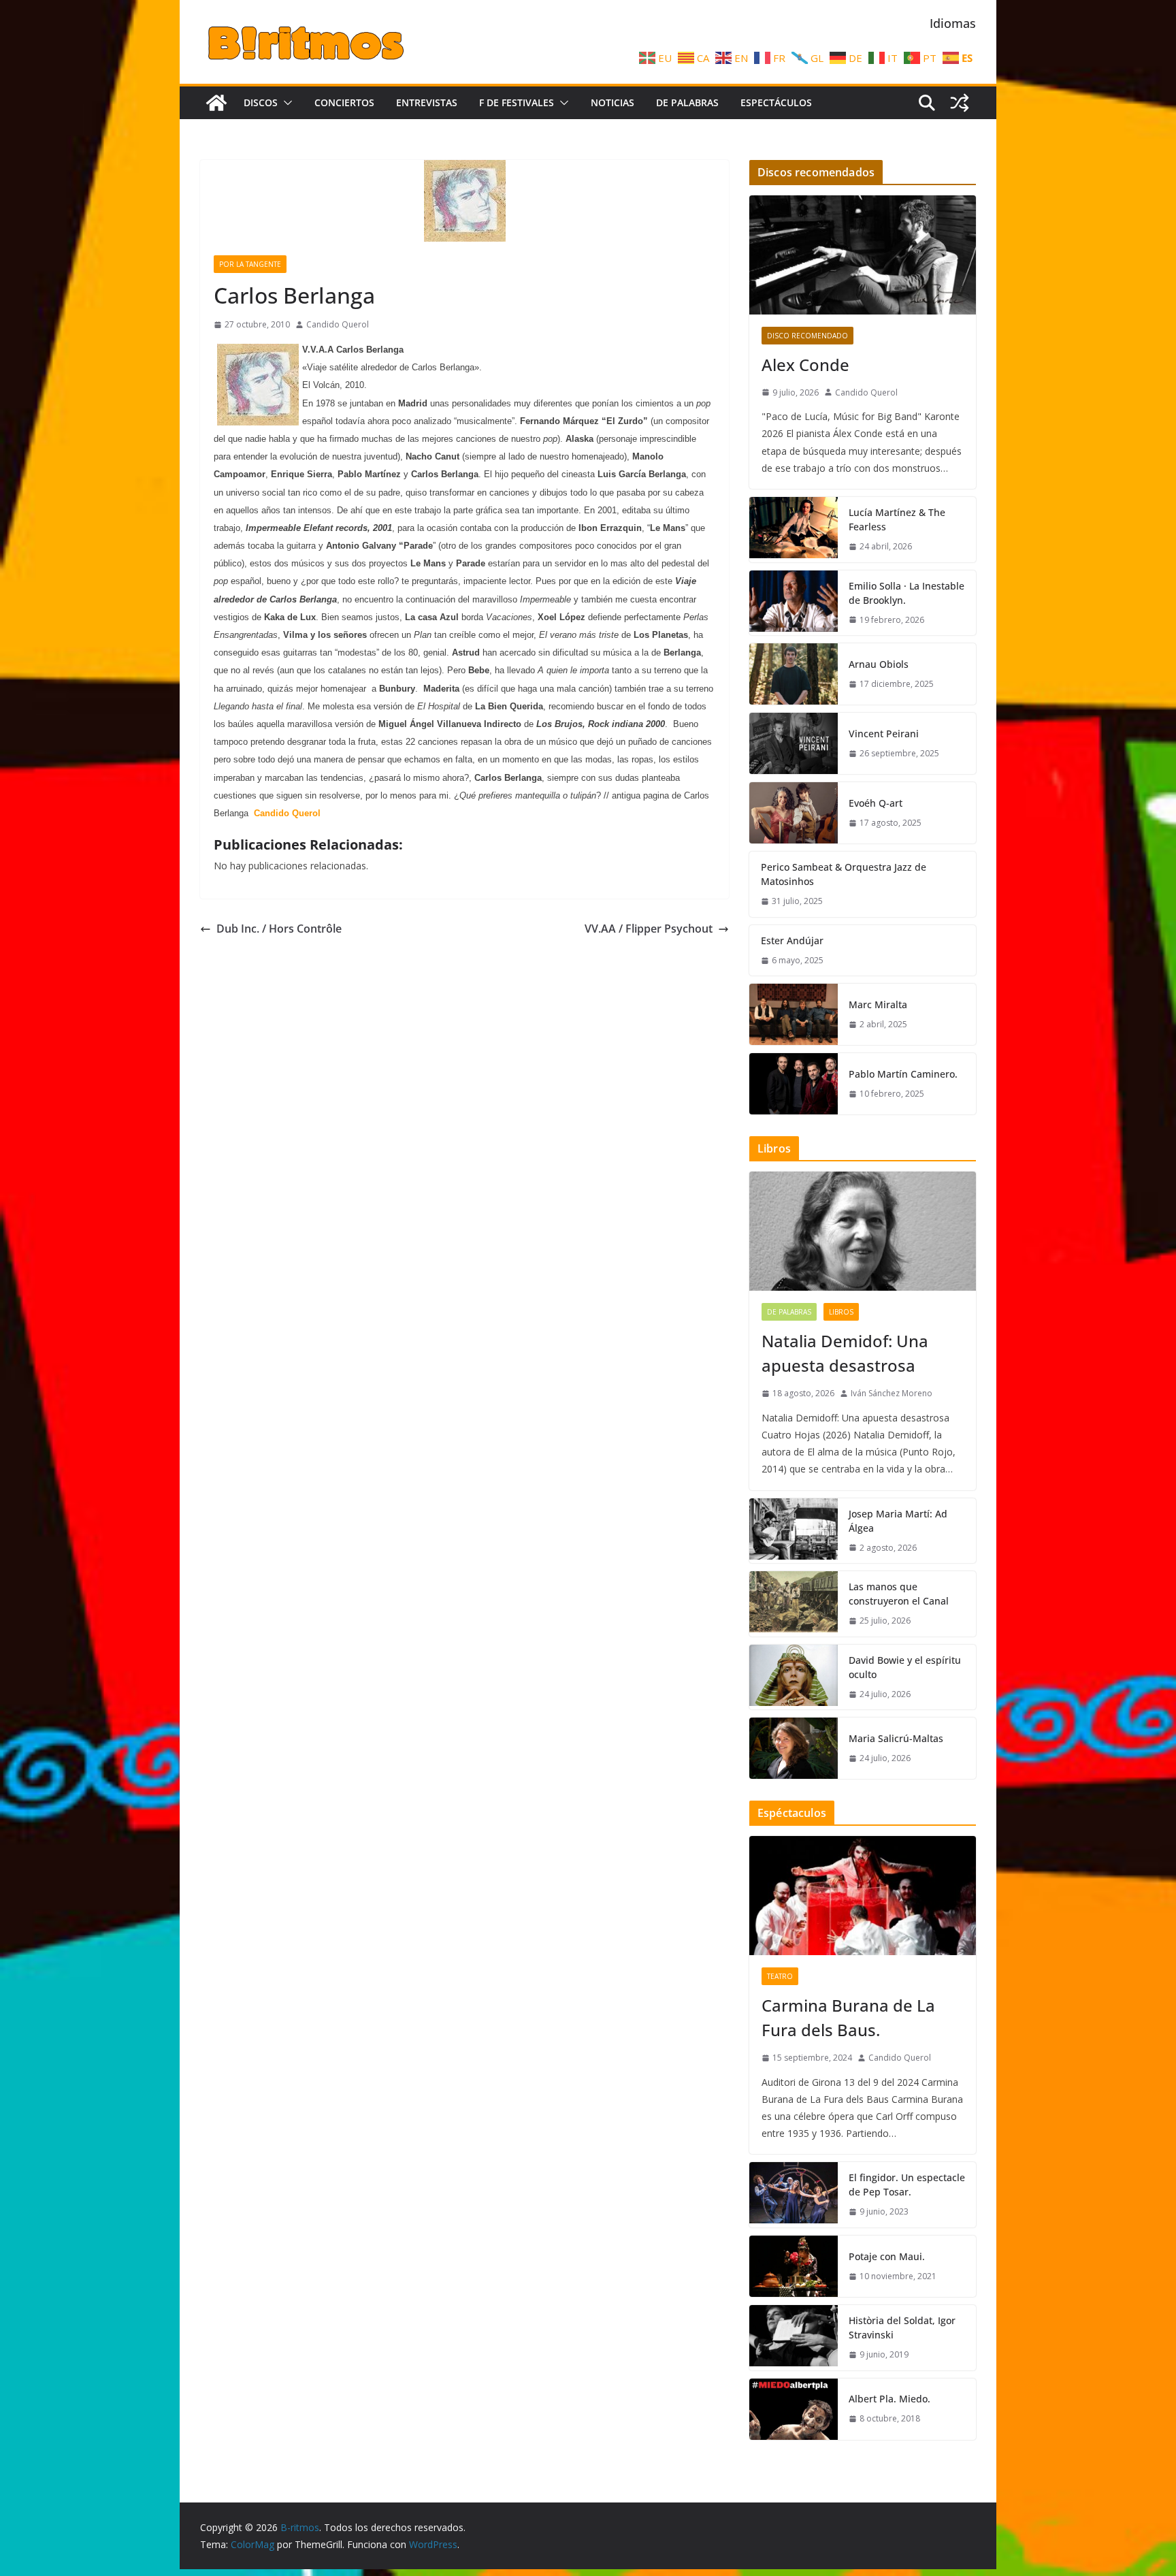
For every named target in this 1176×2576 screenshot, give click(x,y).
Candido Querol (338, 324)
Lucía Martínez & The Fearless (897, 519)
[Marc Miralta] (794, 1014)
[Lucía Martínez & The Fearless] (794, 530)
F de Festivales (517, 102)
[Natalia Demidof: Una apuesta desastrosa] (863, 1231)
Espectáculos (776, 102)
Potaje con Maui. (887, 2256)
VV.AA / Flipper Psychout (649, 929)
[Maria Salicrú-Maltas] (794, 1748)
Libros (841, 1312)
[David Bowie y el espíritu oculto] (794, 1677)
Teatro (780, 1976)
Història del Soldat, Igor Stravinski (902, 2328)
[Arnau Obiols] (794, 674)
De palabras (687, 102)
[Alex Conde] (863, 255)
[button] (285, 103)
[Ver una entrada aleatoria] (960, 103)
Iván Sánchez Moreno (892, 1393)
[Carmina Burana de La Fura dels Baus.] (863, 1896)
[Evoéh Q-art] (794, 813)
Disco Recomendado (807, 336)
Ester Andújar (792, 940)
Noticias (612, 102)
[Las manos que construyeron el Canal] (794, 1604)
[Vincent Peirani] (794, 743)
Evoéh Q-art (876, 803)
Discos (261, 102)
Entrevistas (427, 102)
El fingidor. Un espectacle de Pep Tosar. (907, 2185)
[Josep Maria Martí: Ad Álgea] (794, 1531)
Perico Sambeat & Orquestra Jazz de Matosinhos (844, 874)
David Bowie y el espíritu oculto (905, 1667)
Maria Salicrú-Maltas (896, 1738)
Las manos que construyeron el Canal (899, 1594)
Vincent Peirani (884, 734)
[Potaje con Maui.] (794, 2266)
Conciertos (344, 102)
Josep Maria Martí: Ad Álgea (898, 1521)
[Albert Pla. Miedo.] (794, 2409)
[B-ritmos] (216, 103)
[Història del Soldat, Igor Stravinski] (794, 2338)
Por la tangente (250, 264)
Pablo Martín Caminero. (903, 1074)
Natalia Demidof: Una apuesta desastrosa (845, 1353)
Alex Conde (805, 365)
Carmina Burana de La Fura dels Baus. (848, 2017)
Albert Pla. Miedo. (889, 2399)
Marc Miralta (878, 1004)
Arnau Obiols (879, 664)
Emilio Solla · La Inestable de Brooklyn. (906, 593)
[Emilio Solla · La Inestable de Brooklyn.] (794, 603)
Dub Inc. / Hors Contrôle (279, 929)
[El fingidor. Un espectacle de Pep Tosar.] (794, 2195)
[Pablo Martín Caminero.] (794, 1084)
